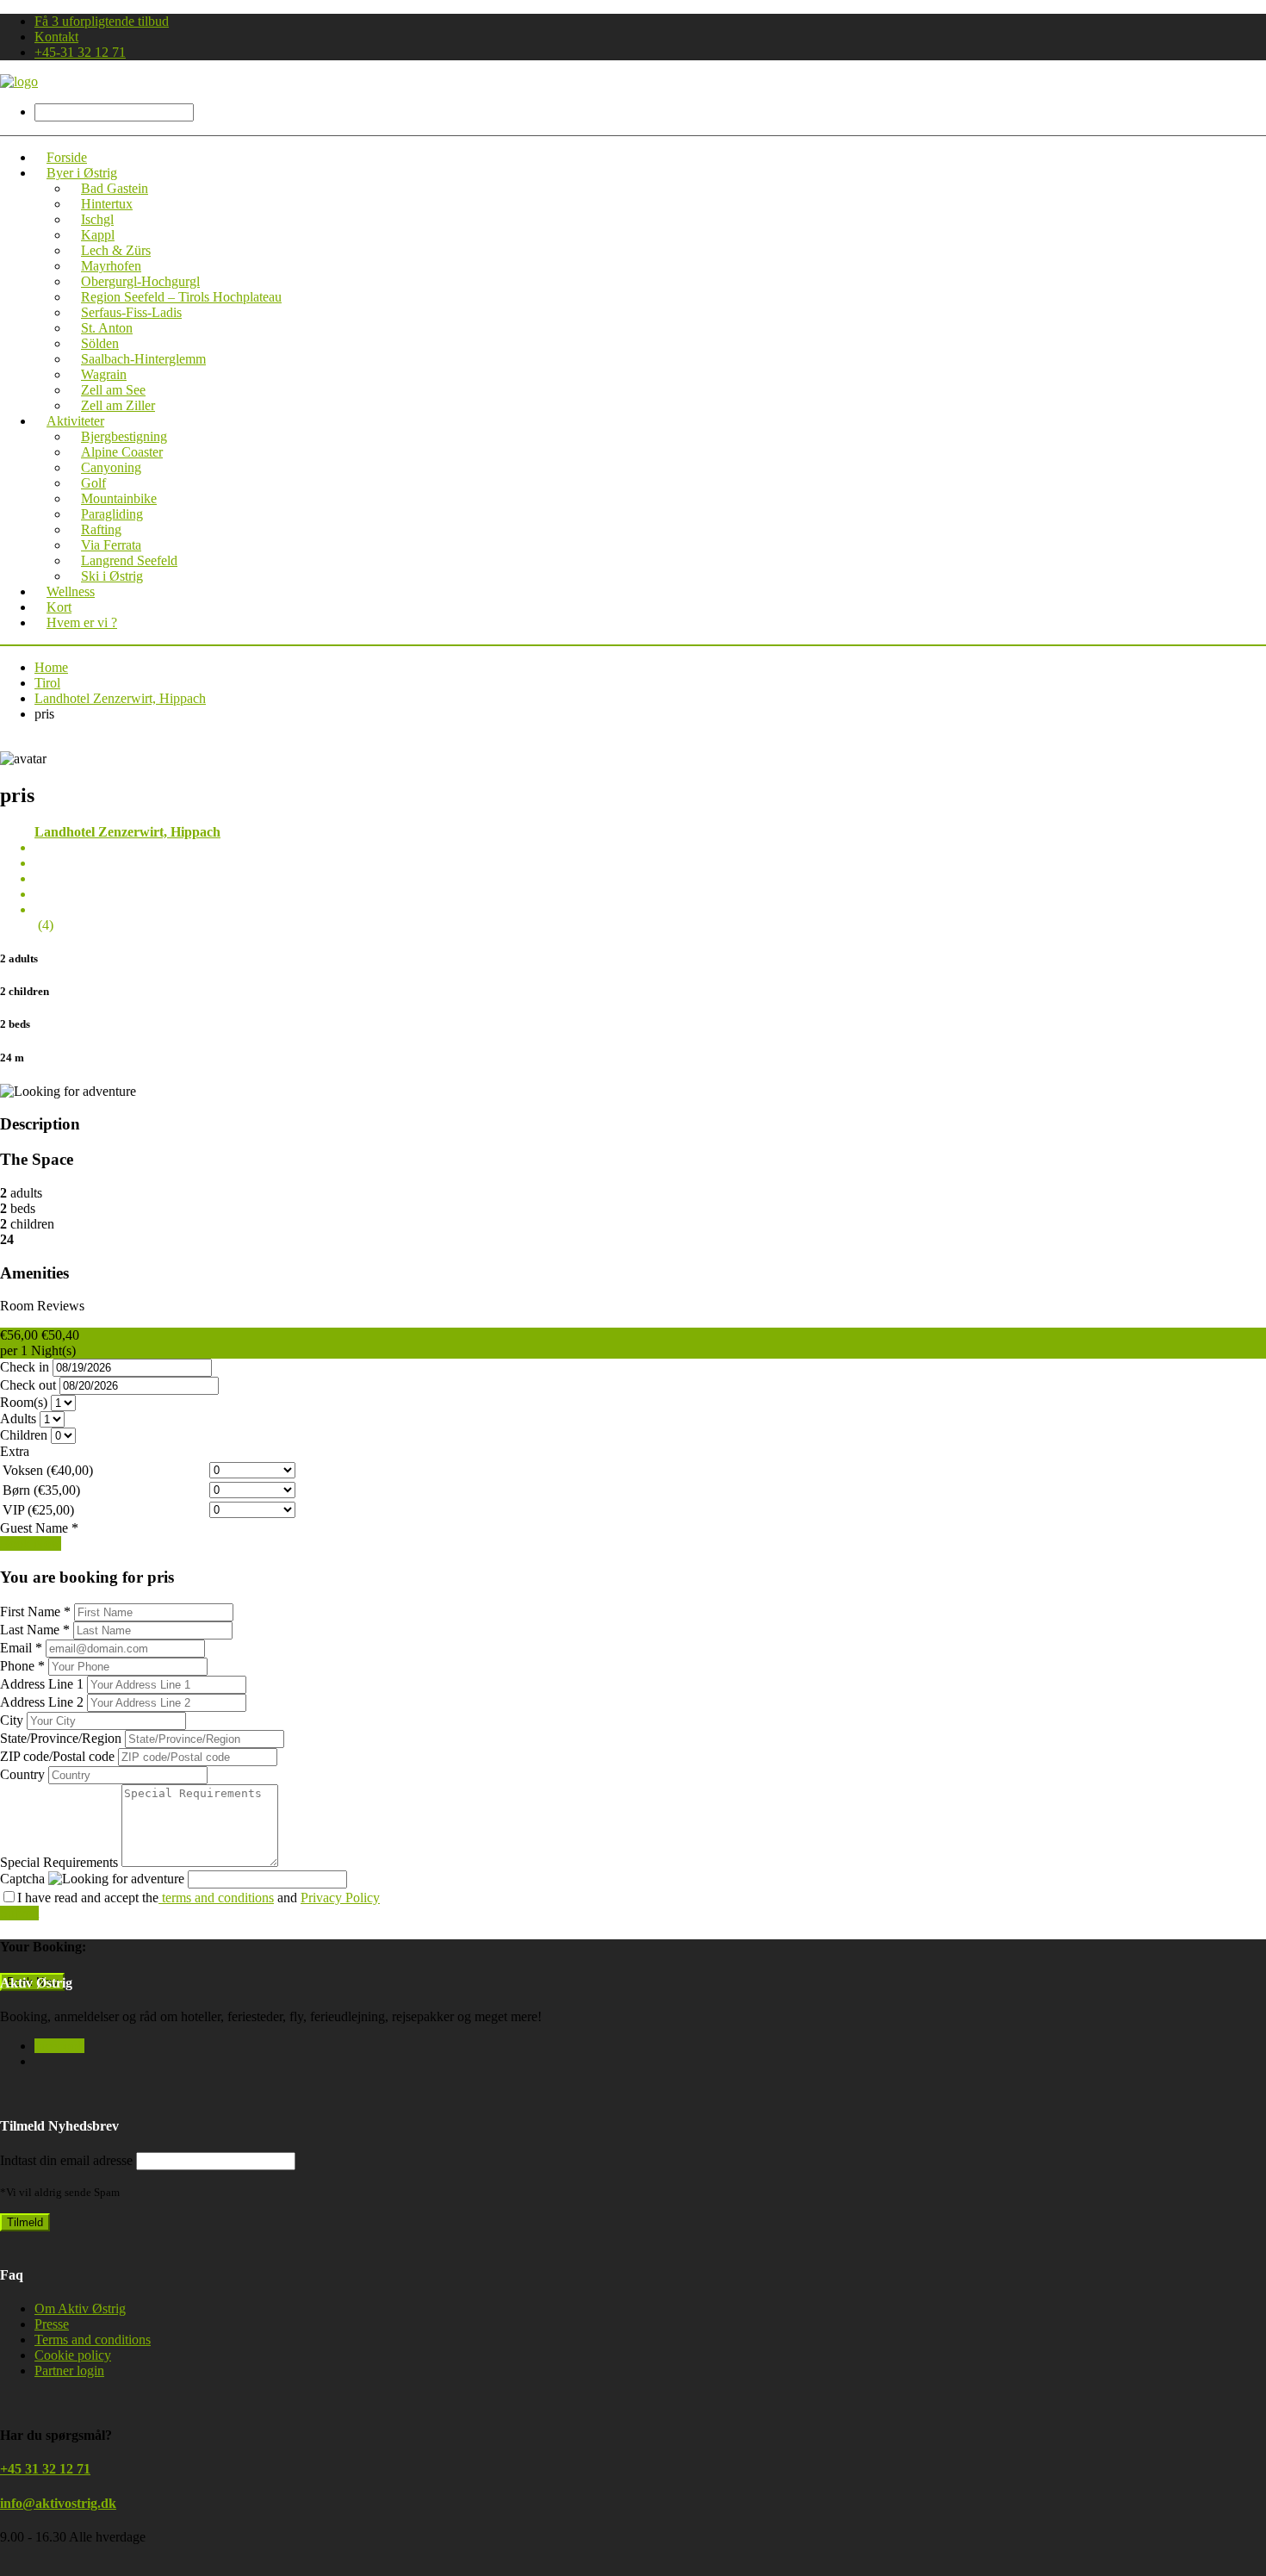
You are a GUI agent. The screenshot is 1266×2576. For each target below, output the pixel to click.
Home (51, 667)
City (13, 1720)
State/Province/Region (62, 1738)
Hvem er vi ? (82, 622)
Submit (19, 1913)
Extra (15, 1451)
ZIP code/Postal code (59, 1756)
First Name (35, 1612)
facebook (59, 2046)
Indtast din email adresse (66, 2160)
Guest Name (39, 1528)
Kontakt (56, 37)
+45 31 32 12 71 (45, 2469)
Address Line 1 (43, 1684)
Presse (52, 2324)
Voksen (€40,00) (48, 1470)
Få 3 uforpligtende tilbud (102, 21)
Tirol (47, 683)
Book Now (31, 1543)
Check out (28, 1385)
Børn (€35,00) (41, 1490)
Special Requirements (61, 1862)
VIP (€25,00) (38, 1510)
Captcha (22, 1879)
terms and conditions (216, 1898)
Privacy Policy (340, 1898)
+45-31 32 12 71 (80, 52)
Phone (22, 1666)
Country (24, 1774)
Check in (25, 1367)
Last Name (35, 1630)
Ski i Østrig (112, 576)
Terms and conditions (93, 2340)
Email (21, 1648)
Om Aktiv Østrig (80, 2308)
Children (24, 1435)
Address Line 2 (43, 1702)
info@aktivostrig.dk (58, 2503)
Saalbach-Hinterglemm (143, 359)
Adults (18, 1419)
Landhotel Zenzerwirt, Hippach (120, 698)
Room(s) (24, 1402)
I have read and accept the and (199, 1898)
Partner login (69, 2371)
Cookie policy (73, 2355)
